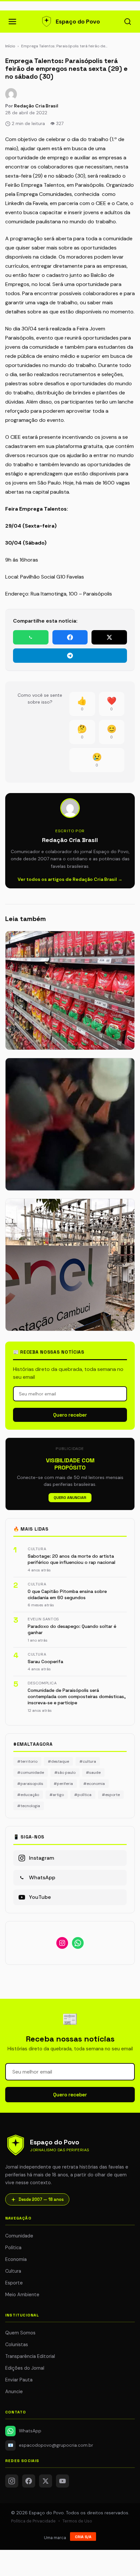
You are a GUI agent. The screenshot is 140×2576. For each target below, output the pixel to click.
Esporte (14, 2283)
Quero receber (70, 1415)
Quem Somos (20, 2333)
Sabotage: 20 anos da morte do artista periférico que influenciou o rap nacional (71, 1559)
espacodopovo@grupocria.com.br (51, 2445)
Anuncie (14, 2392)
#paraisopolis (30, 1784)
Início (10, 46)
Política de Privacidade (33, 2521)
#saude (93, 1773)
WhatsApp (30, 2431)
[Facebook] (29, 2481)
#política (83, 1795)
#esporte (111, 1795)
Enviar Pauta (19, 2380)
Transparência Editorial (30, 2356)
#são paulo (65, 1773)
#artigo (57, 1795)
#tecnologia (29, 1806)
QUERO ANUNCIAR (70, 1498)
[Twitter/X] (46, 2481)
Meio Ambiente (22, 2295)
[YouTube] (63, 2481)
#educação (28, 1795)
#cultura (88, 1761)
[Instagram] (12, 2481)
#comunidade (31, 1773)
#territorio (27, 1761)
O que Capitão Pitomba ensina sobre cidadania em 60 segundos (67, 1594)
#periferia (63, 1784)
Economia (16, 2259)
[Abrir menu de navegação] (12, 22)
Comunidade (19, 2236)
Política (13, 2248)
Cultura (13, 2271)
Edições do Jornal (25, 2368)
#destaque (58, 1761)
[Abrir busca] (128, 22)
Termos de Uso (77, 2521)
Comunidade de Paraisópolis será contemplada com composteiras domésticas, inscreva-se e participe (77, 1697)
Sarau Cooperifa (45, 1662)
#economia (94, 1784)
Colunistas (17, 2345)
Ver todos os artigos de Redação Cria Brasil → (70, 879)
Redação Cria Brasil (36, 106)
